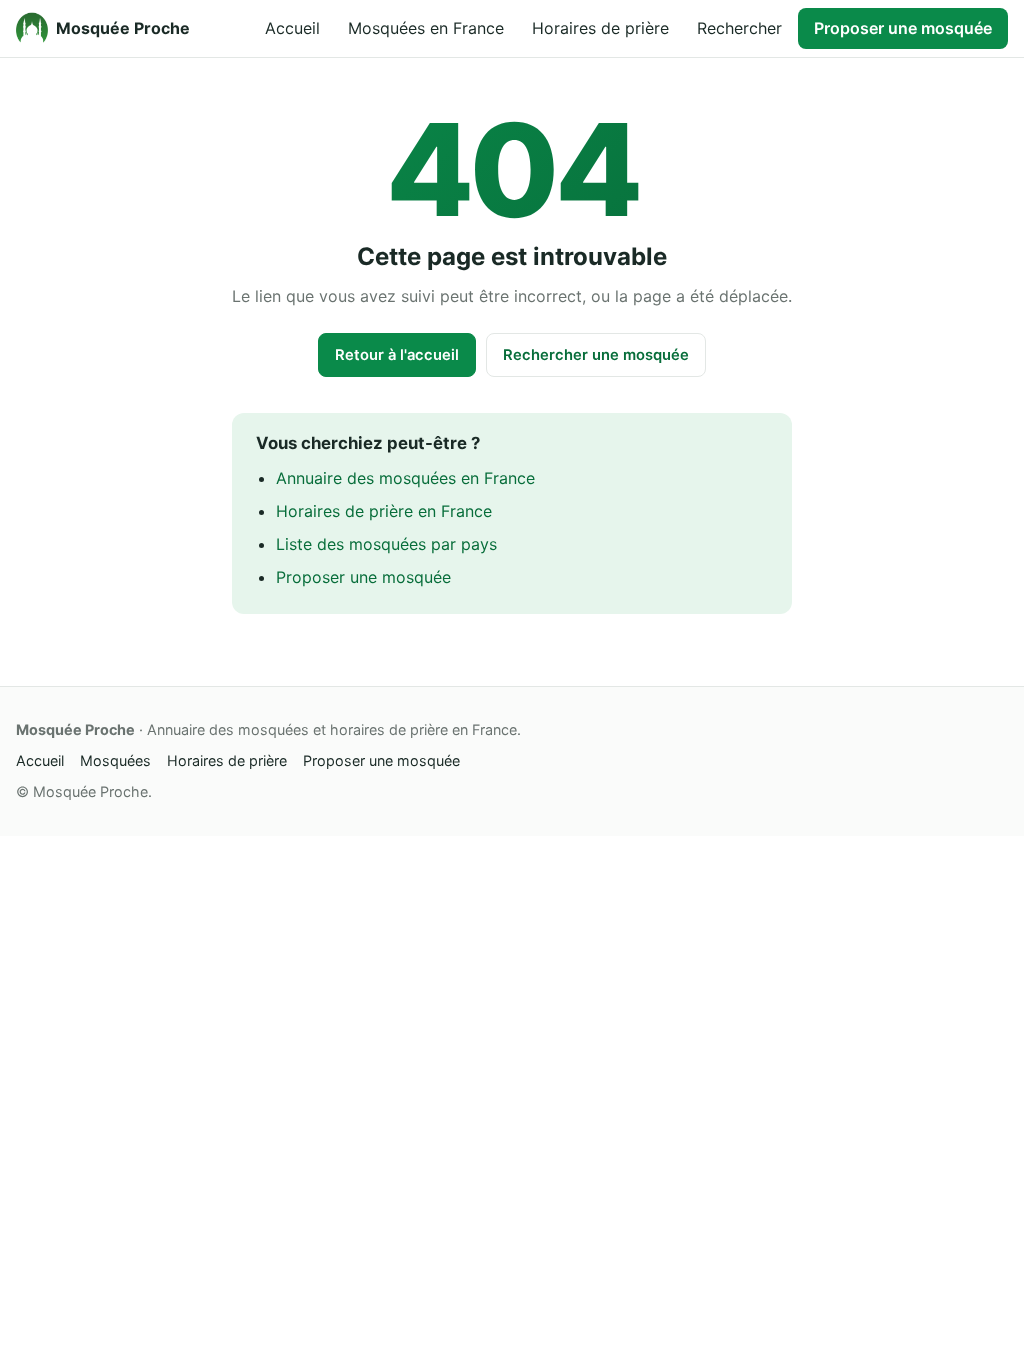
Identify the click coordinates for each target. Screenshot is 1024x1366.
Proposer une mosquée (903, 28)
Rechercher (739, 28)
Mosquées (115, 760)
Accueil (292, 28)
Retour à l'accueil (397, 355)
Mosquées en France (426, 28)
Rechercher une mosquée (596, 355)
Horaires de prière (600, 28)
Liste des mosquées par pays (386, 544)
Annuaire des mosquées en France (405, 478)
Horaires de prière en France (384, 511)
